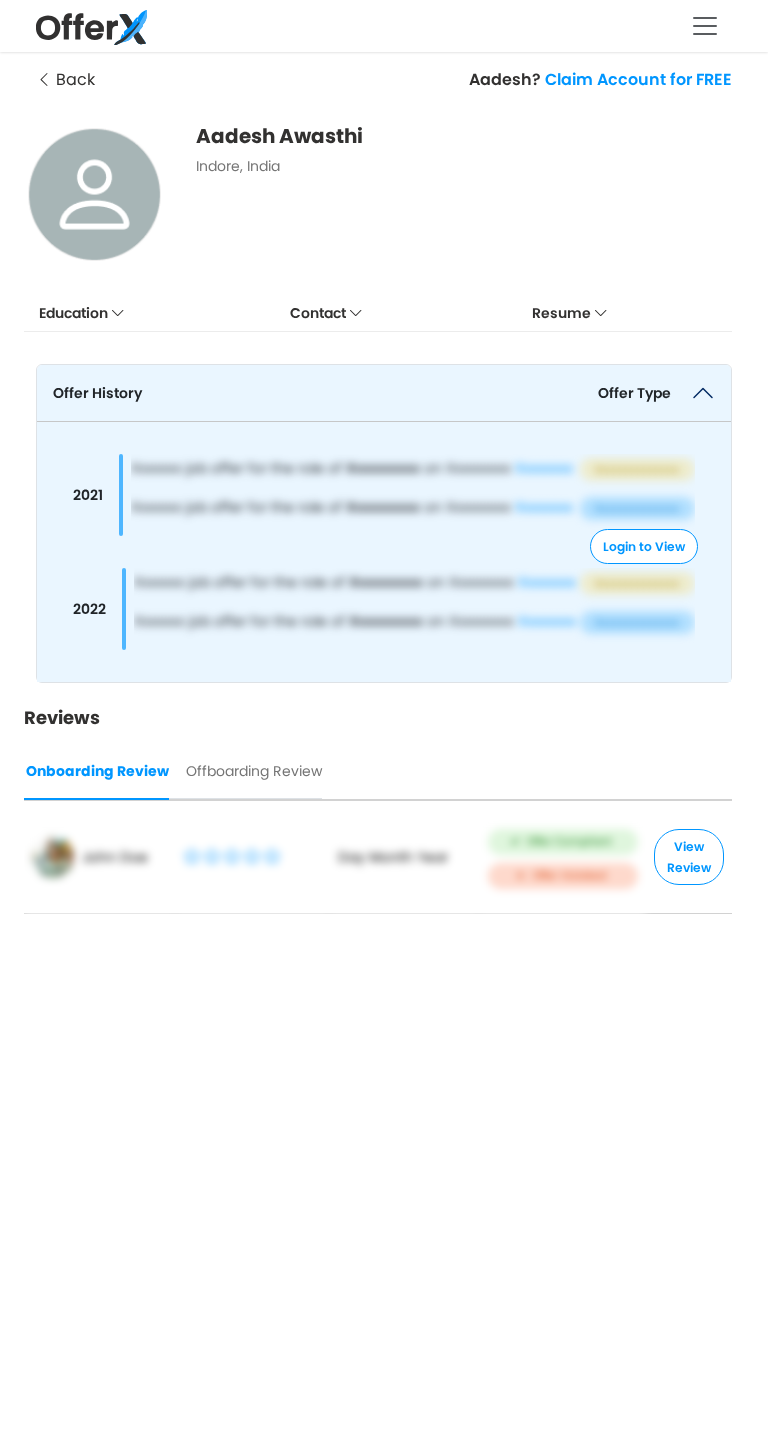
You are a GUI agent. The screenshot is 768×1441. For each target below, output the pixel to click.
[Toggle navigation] (705, 26)
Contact (319, 313)
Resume (563, 313)
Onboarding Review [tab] (97, 771)
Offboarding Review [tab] (254, 771)
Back (73, 79)
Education (75, 313)
